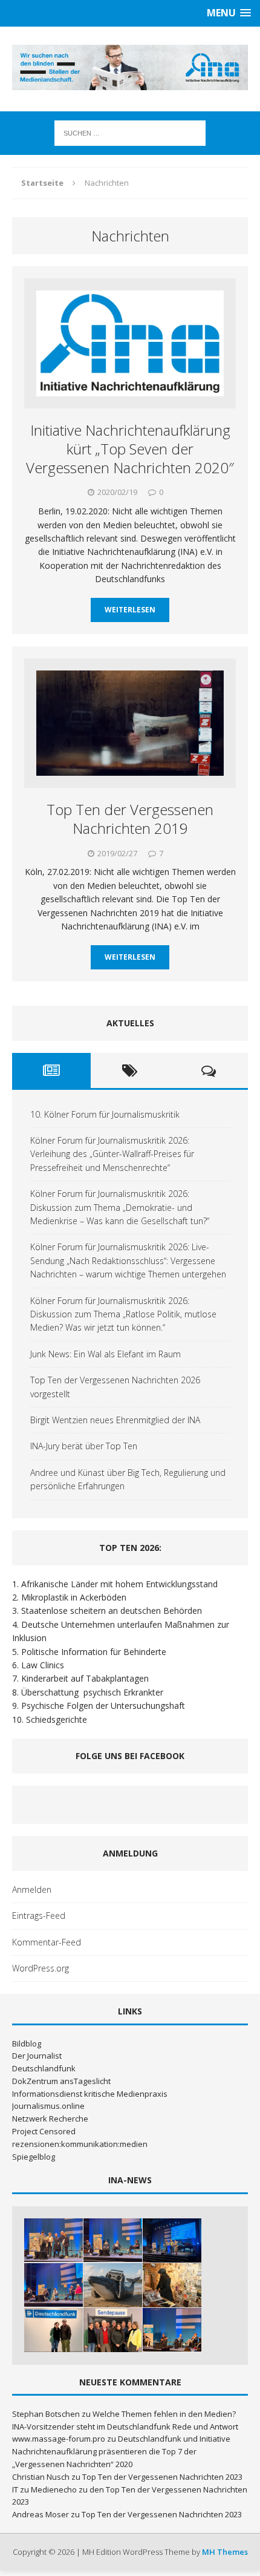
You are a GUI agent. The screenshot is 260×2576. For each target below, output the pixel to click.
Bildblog (27, 2043)
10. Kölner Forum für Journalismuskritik (105, 1114)
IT (15, 2489)
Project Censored (44, 2131)
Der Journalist (37, 2056)
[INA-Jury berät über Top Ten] (113, 2330)
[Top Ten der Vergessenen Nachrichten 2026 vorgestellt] (172, 2285)
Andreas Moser (41, 2514)
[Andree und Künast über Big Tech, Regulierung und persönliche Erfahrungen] (172, 2330)
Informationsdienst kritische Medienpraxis (90, 2094)
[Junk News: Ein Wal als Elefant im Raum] (113, 2285)
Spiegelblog (34, 2157)
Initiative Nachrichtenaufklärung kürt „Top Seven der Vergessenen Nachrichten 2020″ (130, 449)
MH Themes (225, 2552)
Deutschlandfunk (44, 2068)
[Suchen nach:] (130, 132)
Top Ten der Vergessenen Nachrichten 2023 (162, 2477)
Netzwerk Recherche (50, 2119)
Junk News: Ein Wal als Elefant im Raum (106, 1354)
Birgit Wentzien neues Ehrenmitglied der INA (115, 1420)
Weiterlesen (130, 610)
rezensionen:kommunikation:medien (80, 2144)
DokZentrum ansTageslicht (61, 2081)
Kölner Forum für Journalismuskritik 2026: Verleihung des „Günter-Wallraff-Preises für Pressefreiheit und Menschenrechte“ (112, 1154)
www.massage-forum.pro (59, 2439)
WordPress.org (41, 1968)
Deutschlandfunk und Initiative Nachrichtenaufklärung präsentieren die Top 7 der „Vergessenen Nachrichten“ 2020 (121, 2451)
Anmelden (32, 1889)
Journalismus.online (48, 2106)
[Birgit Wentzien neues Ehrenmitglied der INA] (54, 2330)
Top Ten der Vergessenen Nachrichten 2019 (130, 819)
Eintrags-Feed (39, 1916)
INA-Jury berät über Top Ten (84, 1446)
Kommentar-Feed (47, 1942)
